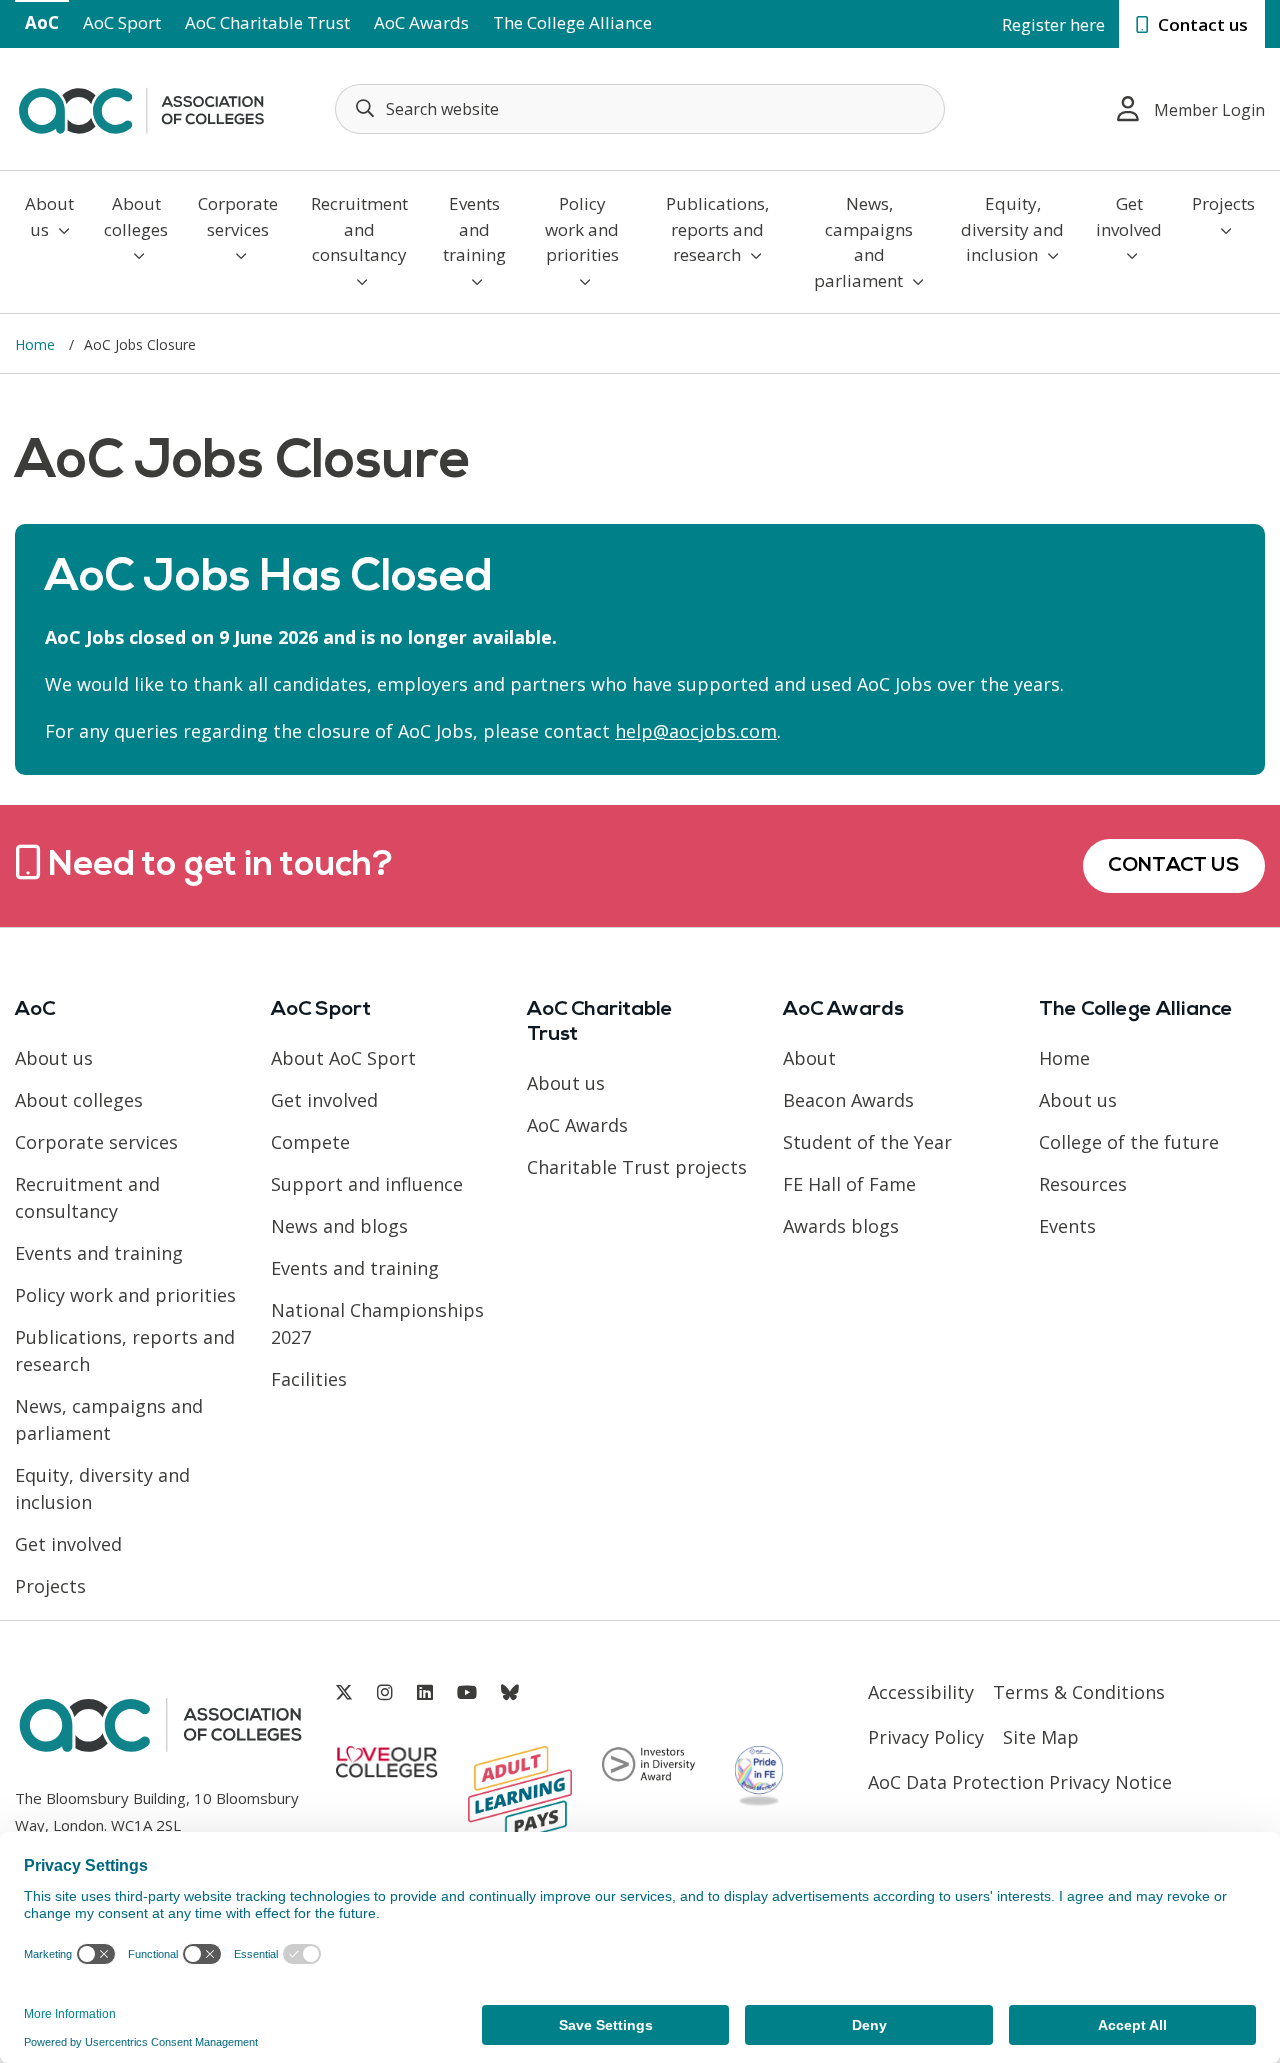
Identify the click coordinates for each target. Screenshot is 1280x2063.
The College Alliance (572, 22)
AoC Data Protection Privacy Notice (1020, 1782)
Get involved (1129, 216)
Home (37, 344)
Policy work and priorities (582, 229)
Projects (1223, 203)
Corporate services (238, 216)
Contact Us (1174, 866)
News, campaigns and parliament (863, 242)
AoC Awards (421, 22)
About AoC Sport (343, 1058)
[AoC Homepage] (141, 107)
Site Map (1041, 1737)
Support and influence (367, 1184)
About (809, 1058)
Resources (1083, 1184)
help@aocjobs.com (696, 731)
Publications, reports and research (717, 229)
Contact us (1201, 24)
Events (1067, 1226)
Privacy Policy (926, 1737)
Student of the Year (867, 1142)
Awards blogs (841, 1226)
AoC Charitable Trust (267, 22)
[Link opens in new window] (344, 1692)
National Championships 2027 (377, 1323)
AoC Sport (122, 22)
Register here (1053, 24)
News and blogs (339, 1226)
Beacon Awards (848, 1100)
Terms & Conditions (1079, 1692)
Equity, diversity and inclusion (1012, 229)
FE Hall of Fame (849, 1184)
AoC (42, 22)
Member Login (1209, 110)
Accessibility (921, 1692)
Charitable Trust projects (637, 1167)
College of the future (1129, 1142)
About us (49, 216)
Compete (310, 1142)
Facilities (309, 1379)
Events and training (474, 229)
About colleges (136, 216)
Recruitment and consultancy (359, 229)
